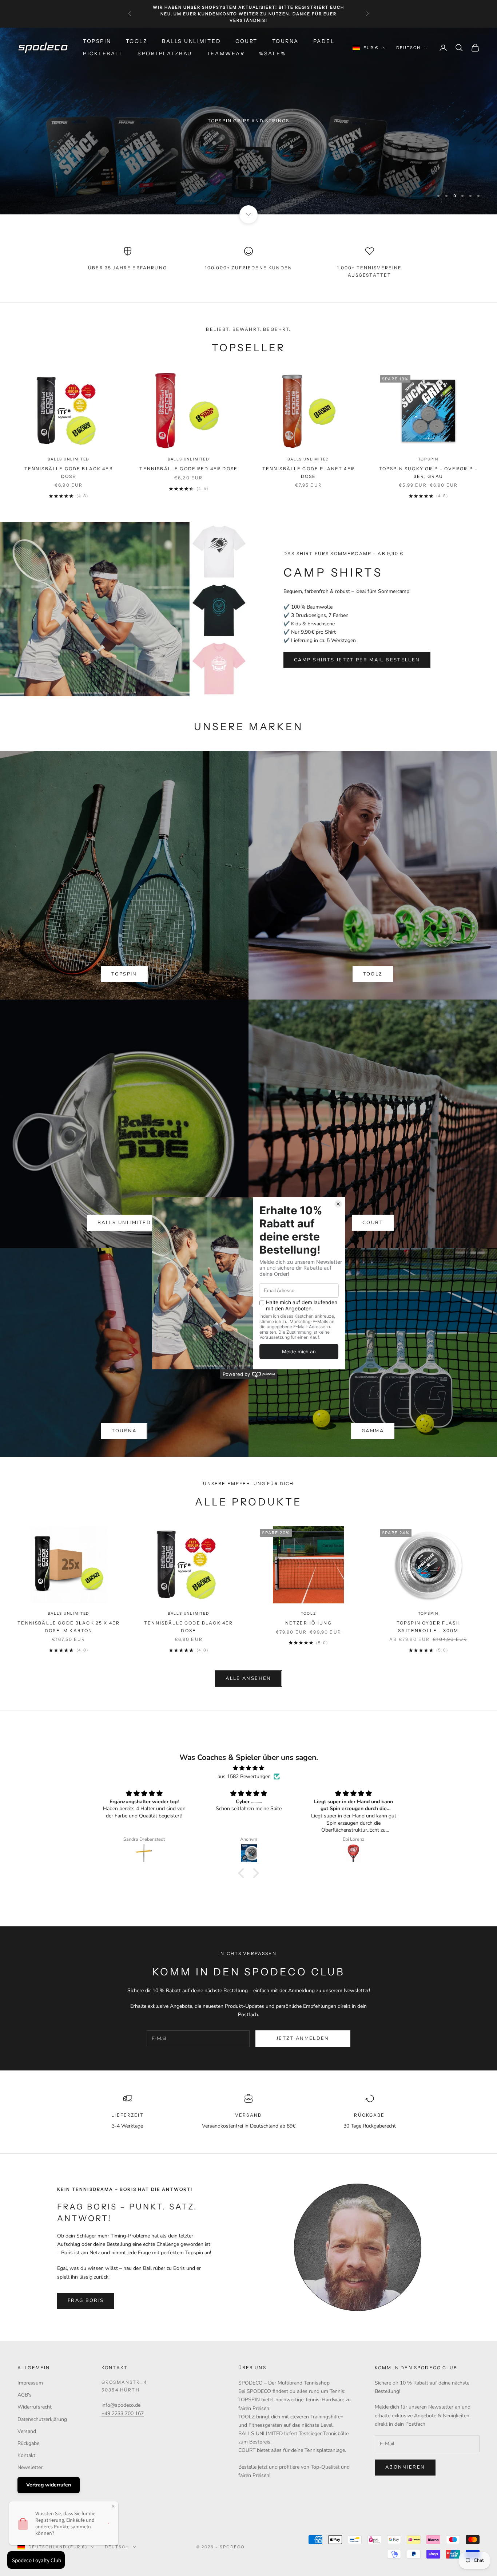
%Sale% (272, 54)
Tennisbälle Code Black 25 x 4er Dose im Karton (69, 1627)
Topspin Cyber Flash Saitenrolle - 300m (428, 1627)
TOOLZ (137, 41)
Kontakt (26, 2455)
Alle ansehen (248, 1678)
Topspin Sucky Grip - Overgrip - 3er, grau (428, 472)
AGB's (25, 2395)
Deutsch (408, 48)
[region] (249, 121)
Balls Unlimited (191, 41)
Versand (27, 2431)
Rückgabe (28, 2443)
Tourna (285, 41)
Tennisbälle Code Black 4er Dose (69, 472)
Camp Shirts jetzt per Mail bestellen (357, 660)
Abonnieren (405, 2467)
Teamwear (226, 54)
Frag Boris (86, 2300)
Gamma (373, 1431)
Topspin (97, 41)
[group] (249, 121)
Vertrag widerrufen (49, 2485)
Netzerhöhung (309, 1623)
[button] (243, 1873)
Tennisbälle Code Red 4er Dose (188, 469)
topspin (124, 974)
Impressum (30, 2383)
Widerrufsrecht (35, 2407)
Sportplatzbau (165, 54)
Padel (324, 41)
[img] (249, 1768)
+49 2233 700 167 (123, 2413)
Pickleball (103, 54)
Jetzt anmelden (303, 2038)
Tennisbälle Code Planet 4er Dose (309, 472)
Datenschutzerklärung (42, 2419)
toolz (373, 974)
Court (246, 41)
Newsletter (30, 2467)
